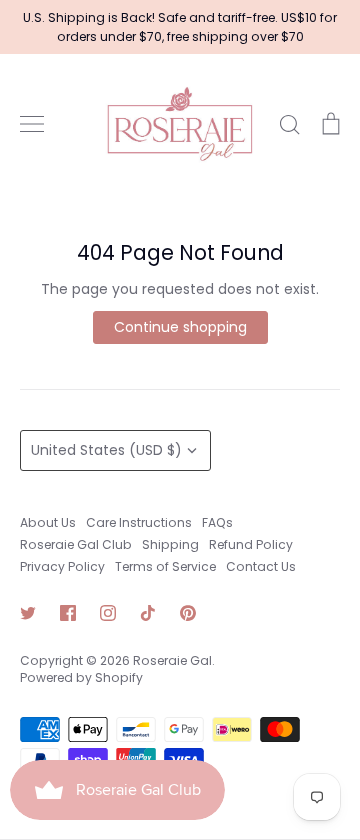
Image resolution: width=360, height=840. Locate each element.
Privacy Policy (62, 566)
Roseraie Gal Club (76, 544)
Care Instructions (139, 522)
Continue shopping (180, 327)
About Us (48, 522)
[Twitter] (28, 613)
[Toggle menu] (32, 124)
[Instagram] (108, 613)
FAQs (217, 522)
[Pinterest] (188, 613)
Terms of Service (165, 566)
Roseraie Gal (172, 660)
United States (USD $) (106, 450)
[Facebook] (68, 613)
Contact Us (261, 566)
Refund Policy (251, 544)
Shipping (170, 544)
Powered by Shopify (81, 677)
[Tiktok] (148, 613)
